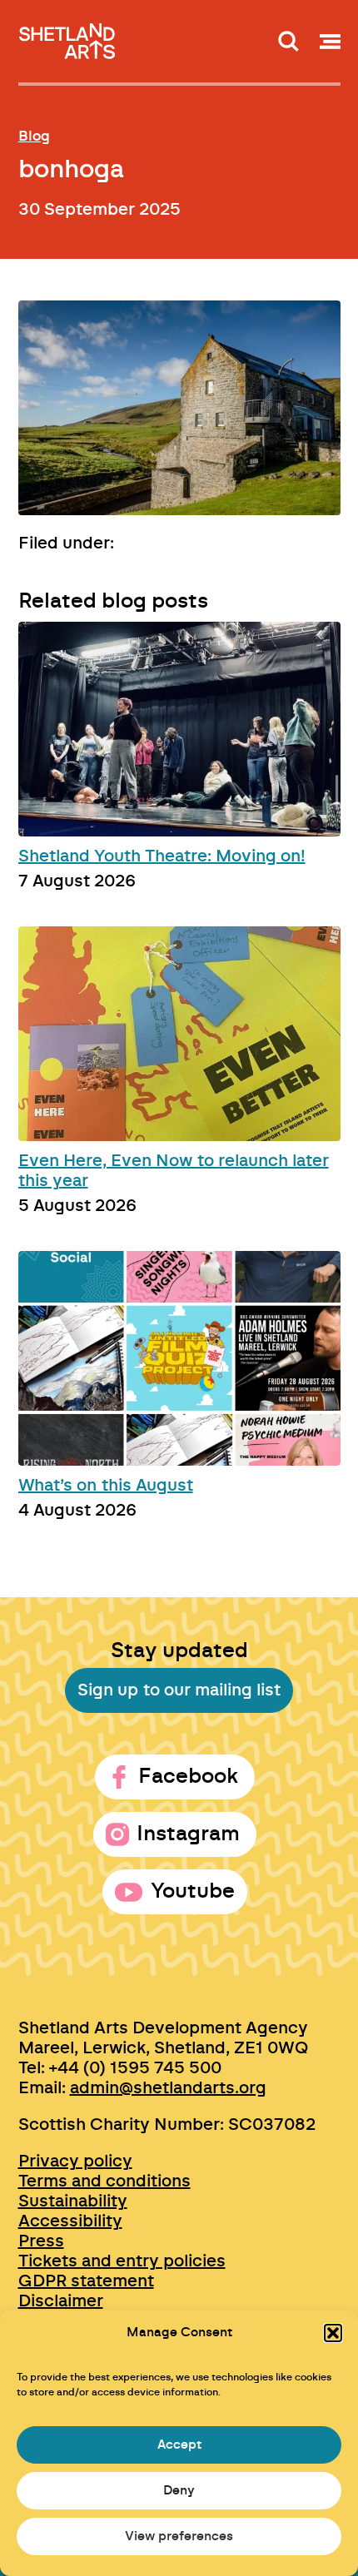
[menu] (330, 41)
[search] (288, 41)
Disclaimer (61, 2301)
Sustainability (73, 2201)
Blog (34, 136)
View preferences (179, 2536)
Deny (179, 2491)
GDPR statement (86, 2281)
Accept (179, 2445)
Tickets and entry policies (122, 2261)
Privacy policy (75, 2162)
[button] (333, 2333)
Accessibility (70, 2221)
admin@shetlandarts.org (168, 2088)
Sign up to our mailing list (179, 1690)
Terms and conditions (104, 2181)
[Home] (68, 36)
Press (41, 2241)
